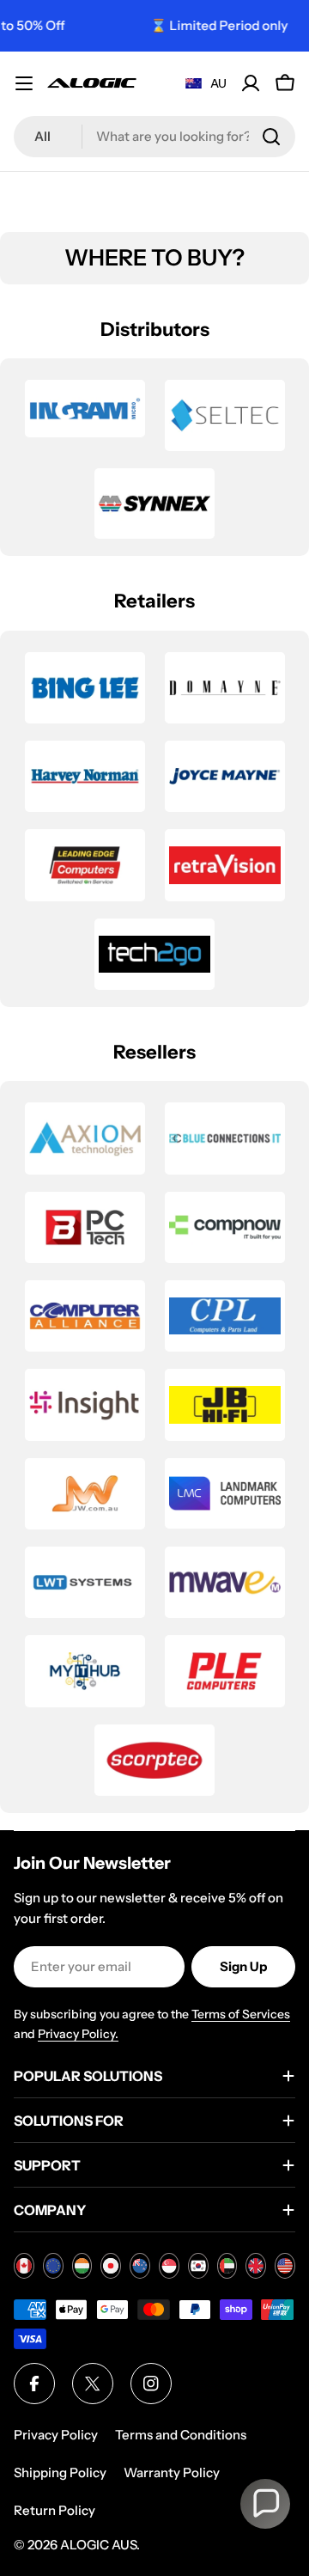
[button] (265, 2504)
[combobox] (154, 137)
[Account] (251, 83)
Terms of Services (241, 2014)
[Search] (271, 137)
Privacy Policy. (78, 2034)
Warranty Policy (172, 2472)
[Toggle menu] (24, 83)
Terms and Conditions (181, 2435)
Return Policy (55, 2510)
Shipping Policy (60, 2472)
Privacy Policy (56, 2435)
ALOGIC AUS (98, 2545)
